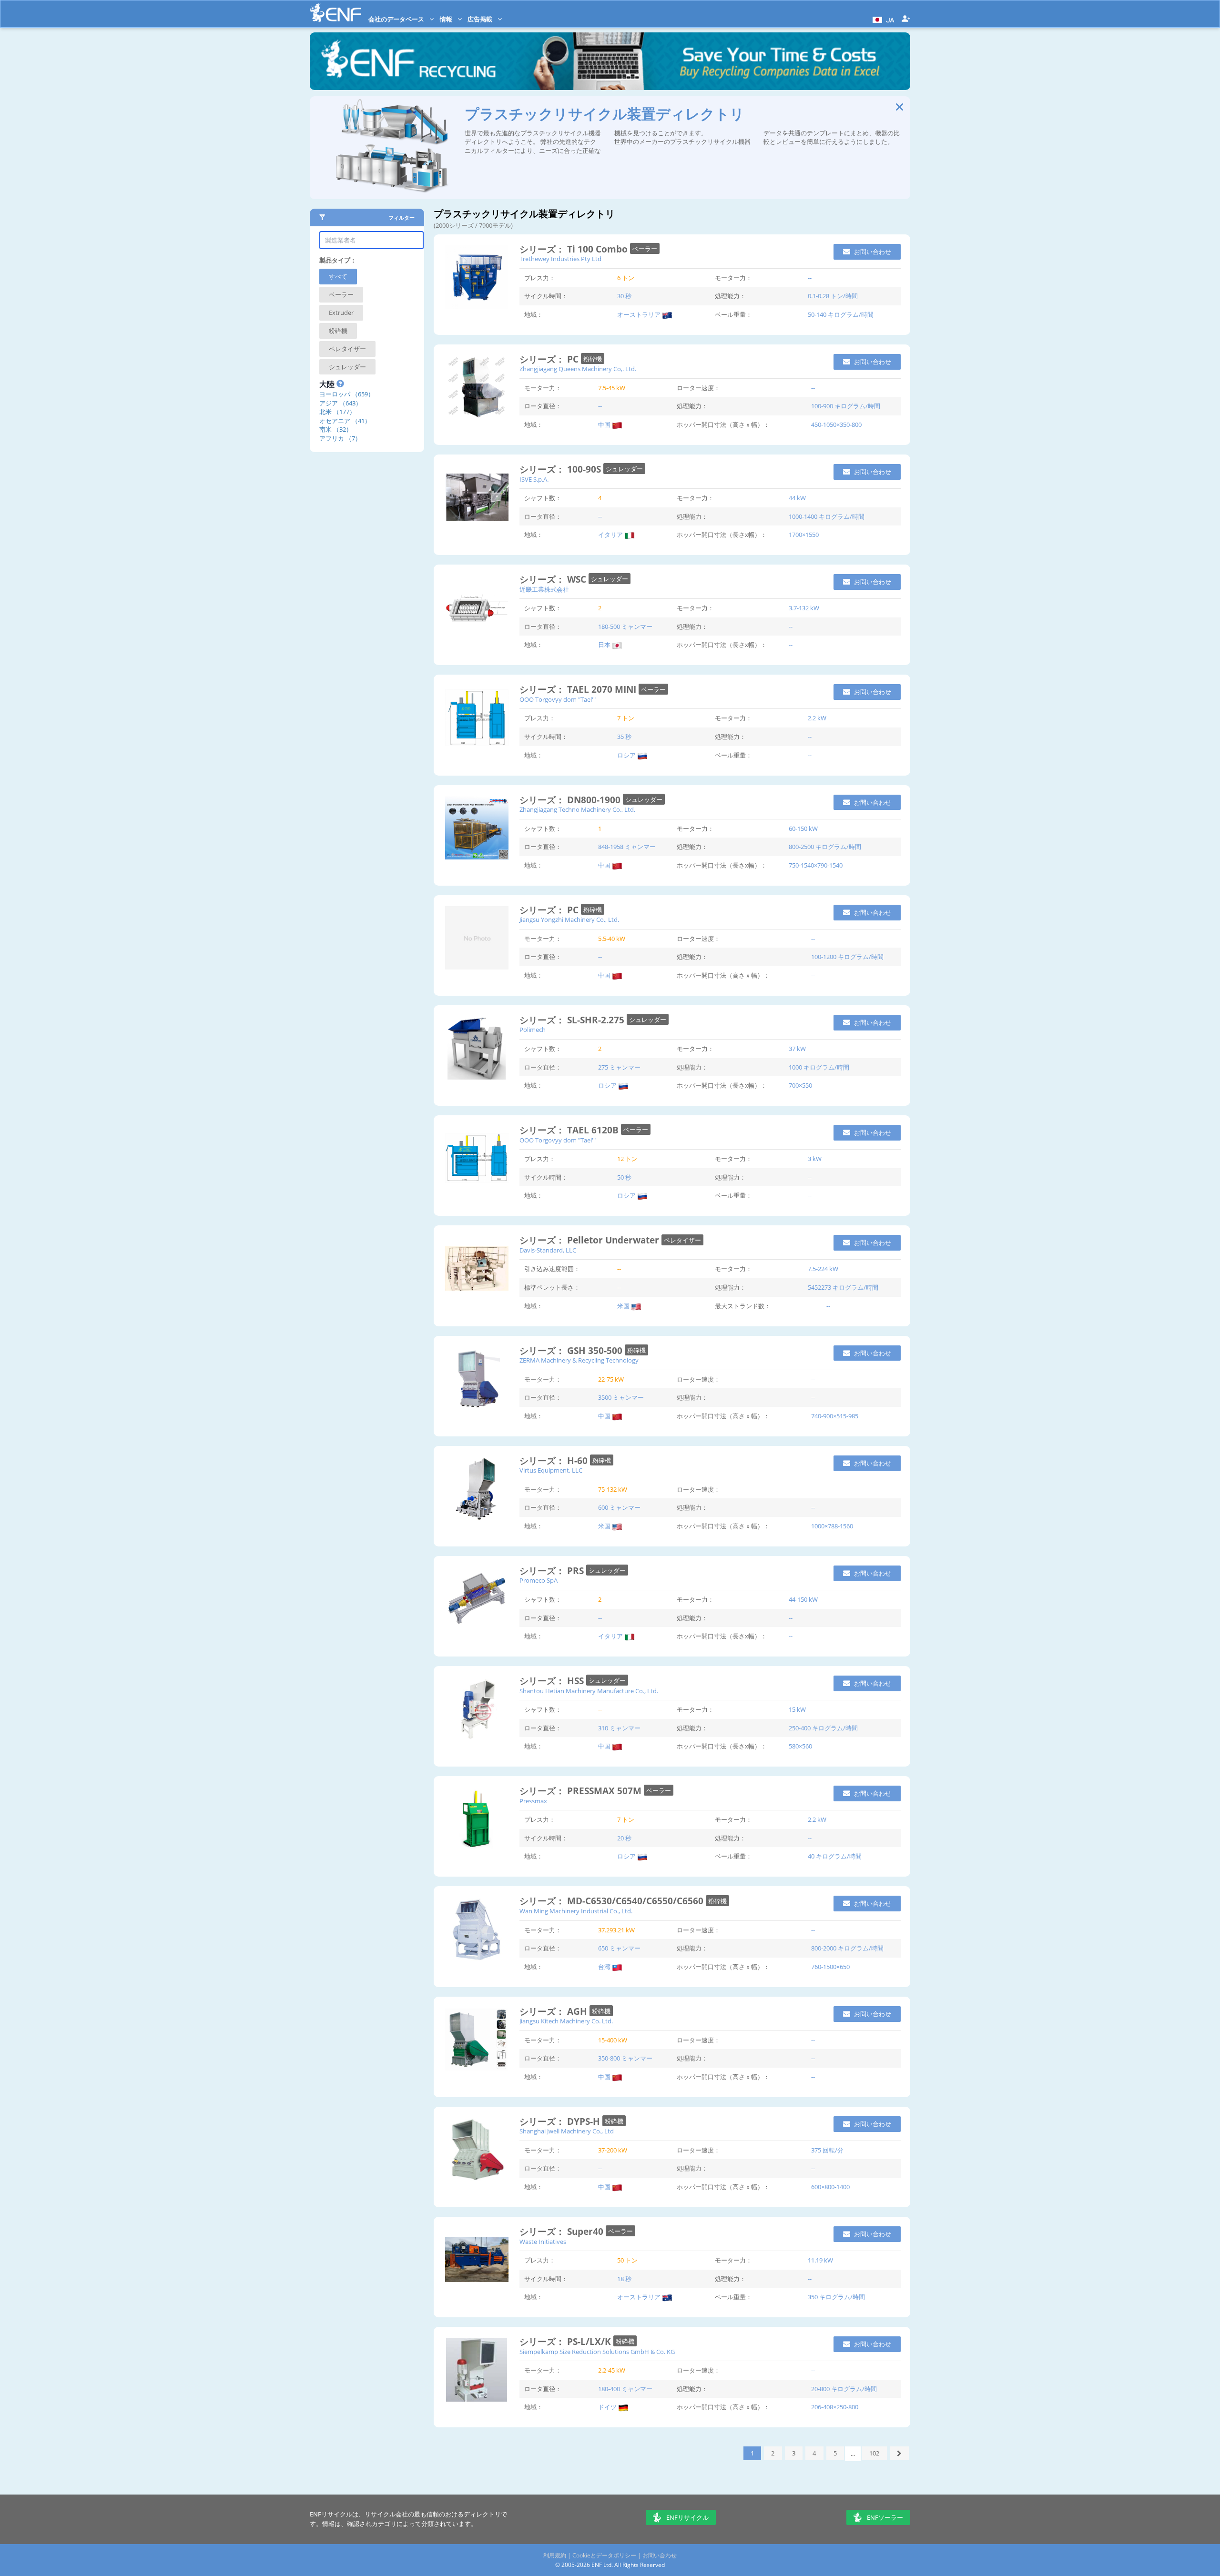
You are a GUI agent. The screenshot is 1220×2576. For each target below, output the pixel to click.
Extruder (341, 313)
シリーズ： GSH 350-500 (572, 1350)
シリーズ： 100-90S (561, 469)
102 (874, 2453)
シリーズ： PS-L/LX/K (566, 2341)
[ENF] (335, 13)
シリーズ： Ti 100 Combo (575, 249)
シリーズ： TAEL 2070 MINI (579, 689)
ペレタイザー (347, 349)
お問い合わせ (872, 252)
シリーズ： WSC (554, 579)
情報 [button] (447, 19)
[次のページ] (900, 2453)
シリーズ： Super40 (563, 2231)
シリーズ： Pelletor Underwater (590, 1240)
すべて (338, 276)
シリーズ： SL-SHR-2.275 (573, 1020)
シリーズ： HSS (553, 1681)
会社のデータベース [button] (397, 19)
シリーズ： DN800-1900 (571, 800)
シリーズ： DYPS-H (561, 2121)
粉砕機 (338, 331)
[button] (882, 19)
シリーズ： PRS (553, 1571)
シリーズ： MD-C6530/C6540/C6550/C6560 (613, 1901)
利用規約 (555, 2555)
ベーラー (341, 294)
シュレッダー (347, 367)
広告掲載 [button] (481, 19)
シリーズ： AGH (554, 2011)
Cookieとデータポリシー (604, 2555)
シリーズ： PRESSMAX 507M (582, 1791)
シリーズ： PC (550, 359)
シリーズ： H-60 (555, 1460)
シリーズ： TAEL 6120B (570, 1130)
